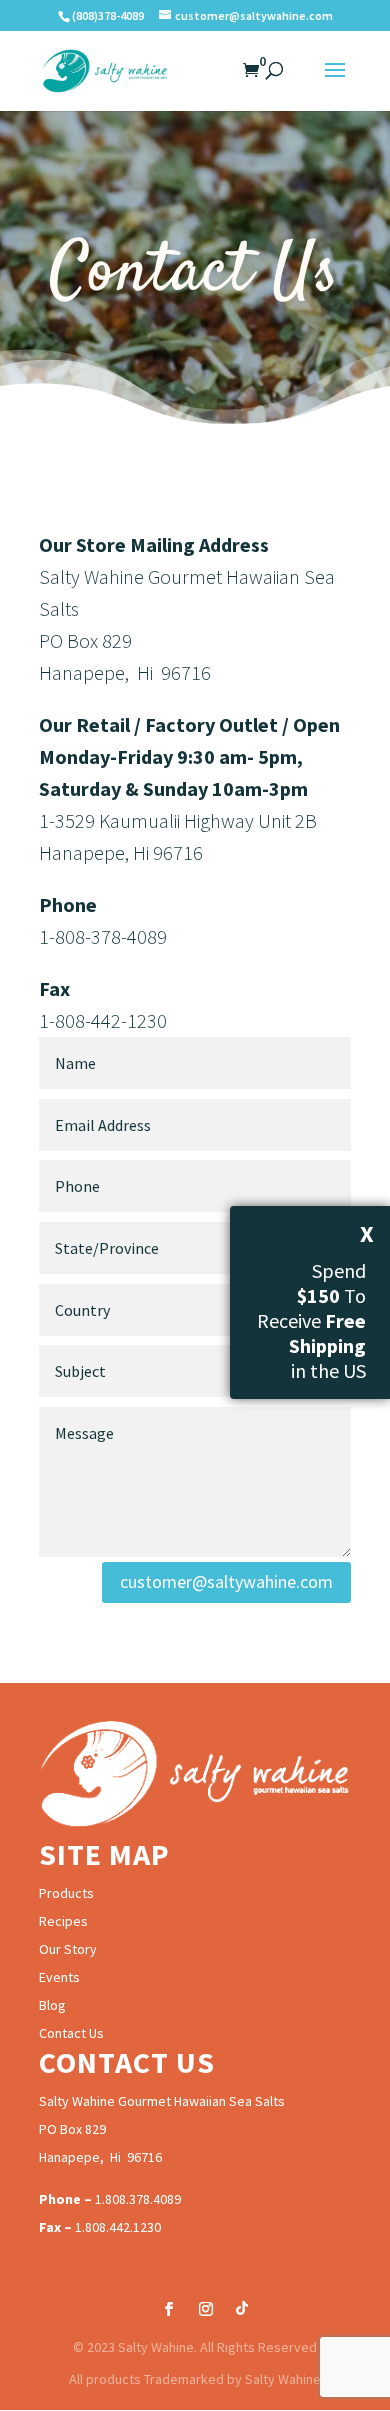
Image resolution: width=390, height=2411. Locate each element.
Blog (52, 2005)
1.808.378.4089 (138, 2199)
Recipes (63, 1921)
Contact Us (71, 2033)
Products (66, 1893)
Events (59, 1977)
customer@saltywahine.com (226, 1581)
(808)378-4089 (108, 15)
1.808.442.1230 (118, 2227)
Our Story (68, 1949)
